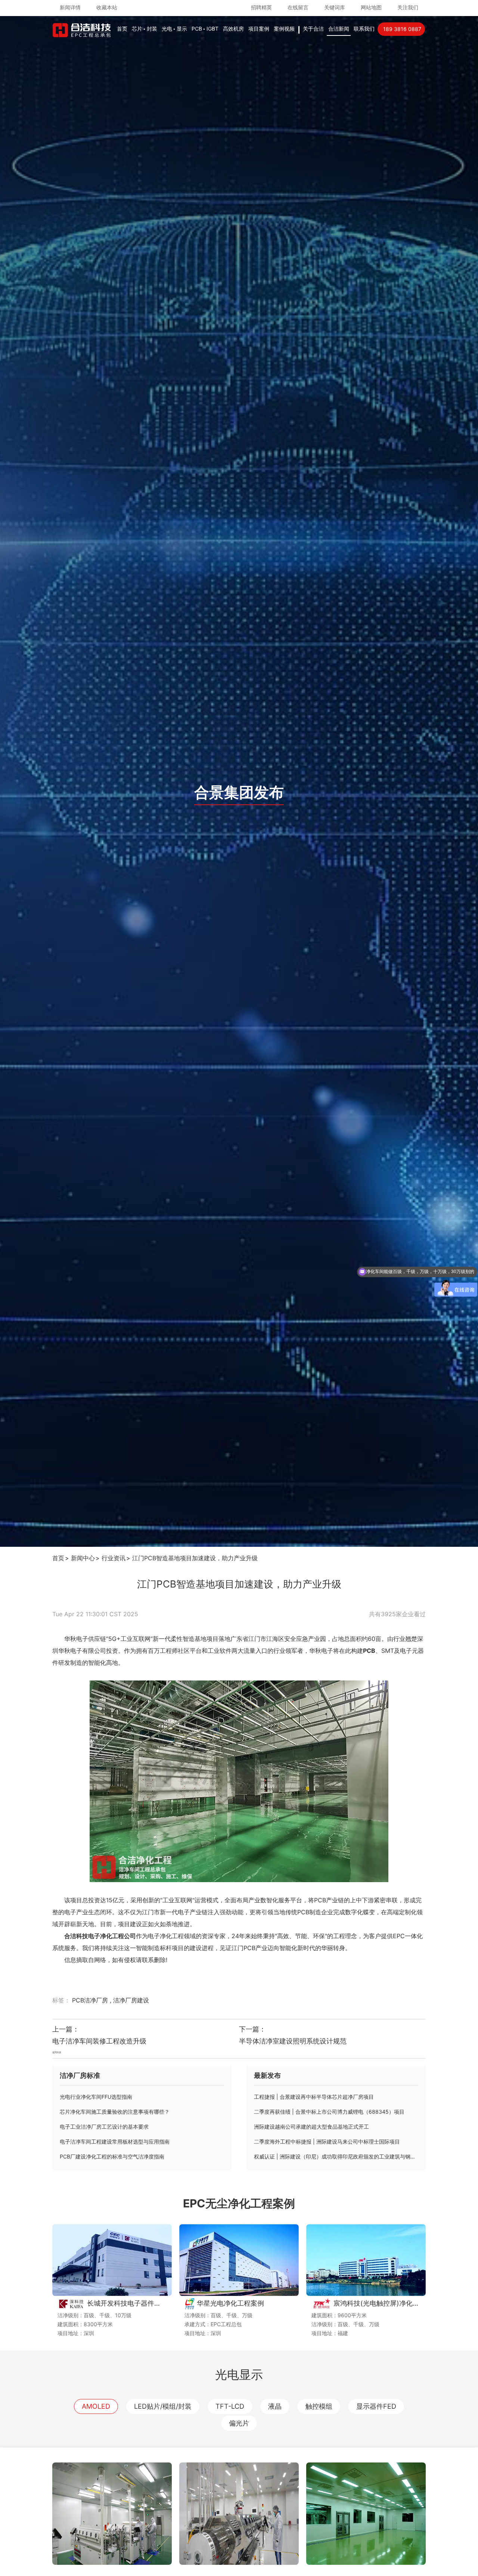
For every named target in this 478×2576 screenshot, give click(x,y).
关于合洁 (313, 29)
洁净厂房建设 (131, 2000)
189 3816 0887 (402, 29)
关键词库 (335, 7)
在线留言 (298, 7)
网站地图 (371, 7)
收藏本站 (107, 7)
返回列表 (57, 2052)
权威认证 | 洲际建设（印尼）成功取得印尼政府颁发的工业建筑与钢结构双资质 (336, 2156)
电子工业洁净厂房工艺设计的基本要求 (104, 2127)
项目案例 (259, 29)
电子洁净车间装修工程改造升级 (99, 2041)
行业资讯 (114, 1558)
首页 (122, 29)
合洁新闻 (339, 29)
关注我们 (408, 7)
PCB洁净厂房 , (93, 2000)
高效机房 (233, 29)
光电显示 (174, 29)
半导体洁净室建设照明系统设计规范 (293, 2041)
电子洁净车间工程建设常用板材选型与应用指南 (115, 2142)
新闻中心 (83, 1558)
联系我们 (364, 29)
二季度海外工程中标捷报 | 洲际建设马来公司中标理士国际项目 (327, 2142)
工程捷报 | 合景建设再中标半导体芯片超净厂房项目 (314, 2097)
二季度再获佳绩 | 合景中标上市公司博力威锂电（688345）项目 (329, 2112)
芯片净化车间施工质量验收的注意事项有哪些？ (115, 2112)
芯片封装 (145, 29)
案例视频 (284, 29)
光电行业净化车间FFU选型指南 (96, 2097)
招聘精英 (261, 7)
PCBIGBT (205, 29)
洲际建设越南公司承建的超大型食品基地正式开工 (311, 2127)
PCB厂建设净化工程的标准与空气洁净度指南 (112, 2156)
